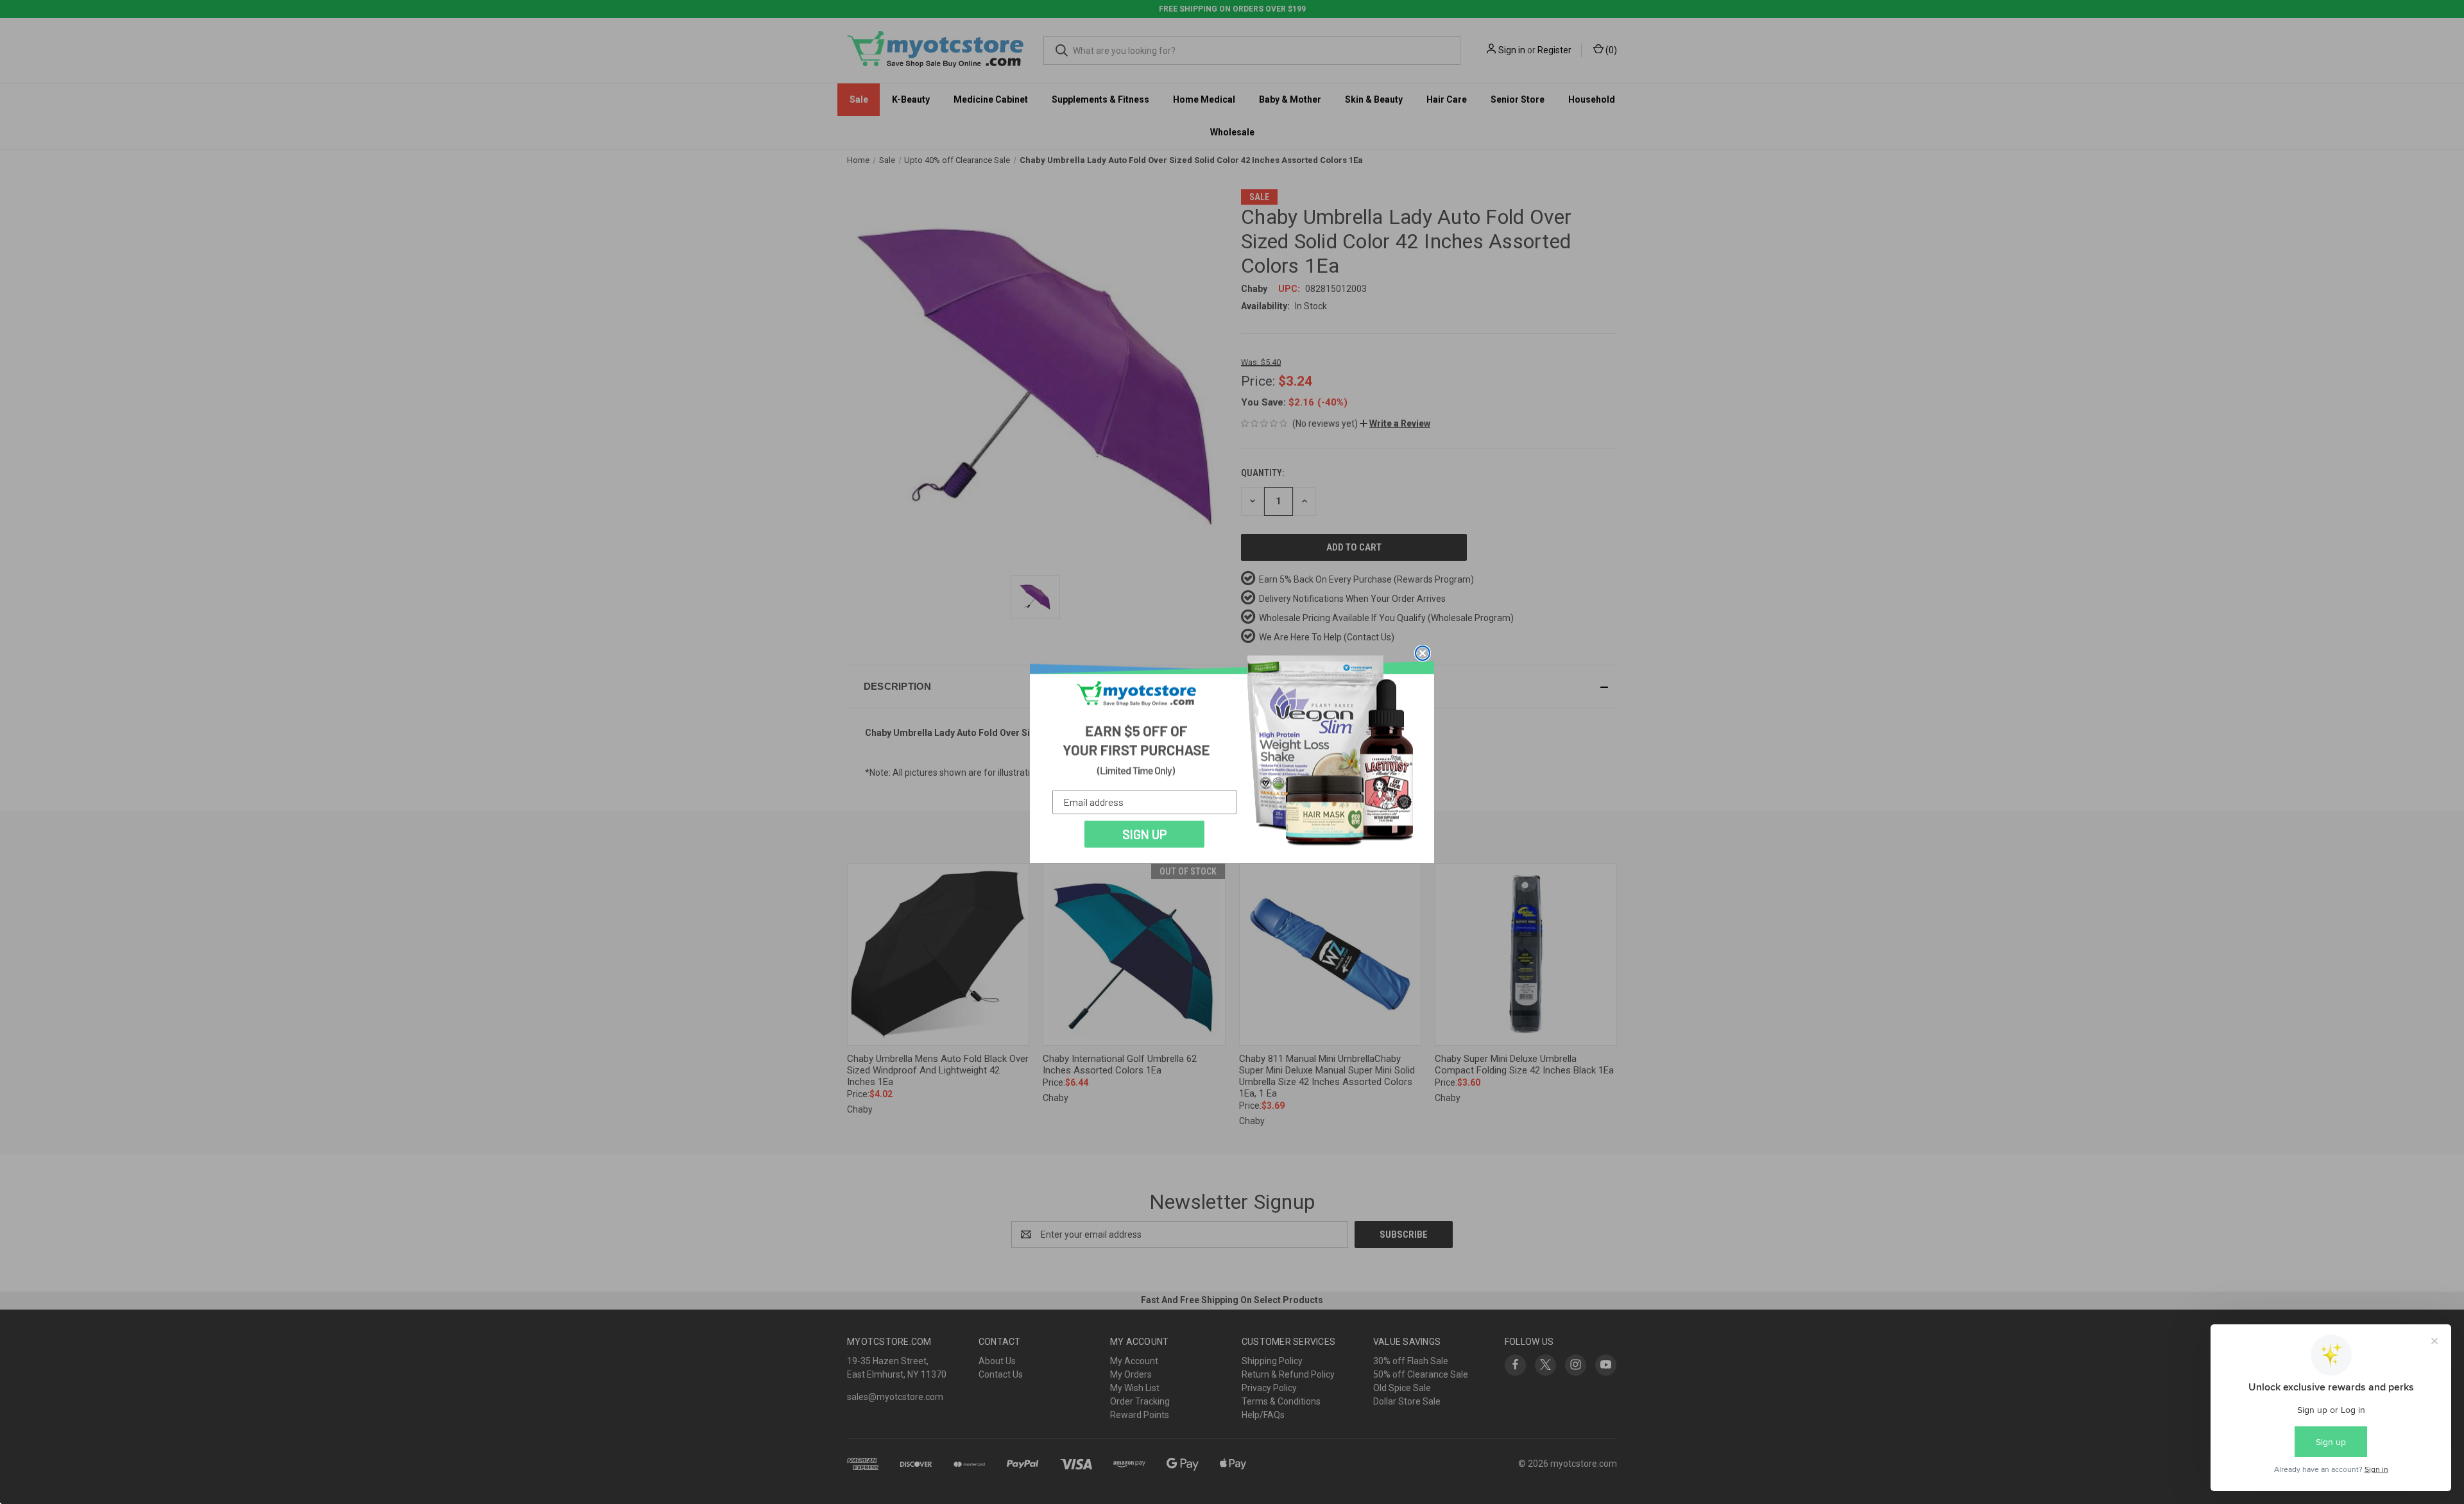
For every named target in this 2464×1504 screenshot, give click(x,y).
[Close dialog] (1423, 653)
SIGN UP (1145, 834)
